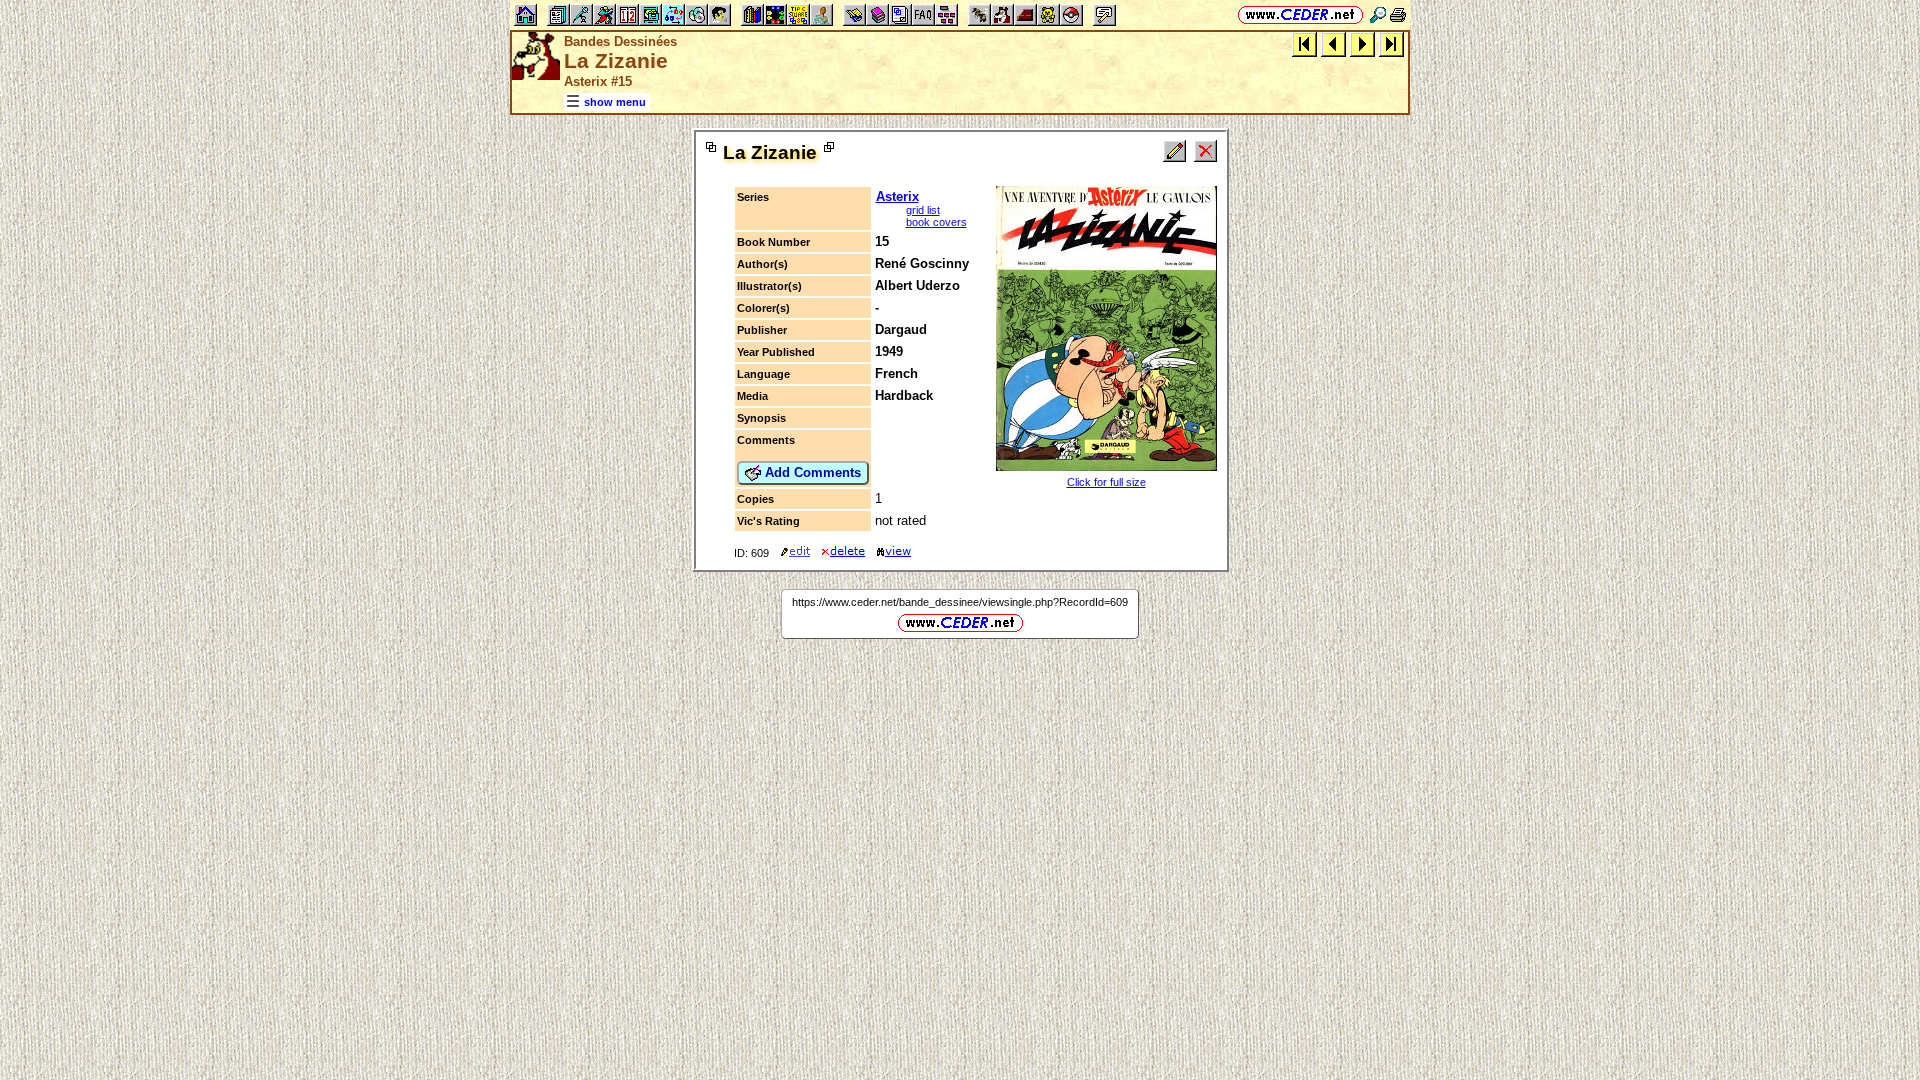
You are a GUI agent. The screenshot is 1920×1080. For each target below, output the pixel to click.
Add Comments (811, 472)
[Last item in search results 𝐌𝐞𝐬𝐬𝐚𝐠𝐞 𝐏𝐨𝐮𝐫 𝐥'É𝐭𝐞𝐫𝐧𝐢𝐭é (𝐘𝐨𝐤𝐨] (1391, 43)
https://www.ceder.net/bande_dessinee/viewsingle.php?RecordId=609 (960, 602)
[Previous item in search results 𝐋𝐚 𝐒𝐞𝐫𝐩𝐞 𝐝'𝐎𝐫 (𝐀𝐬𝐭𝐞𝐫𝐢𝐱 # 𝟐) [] (1333, 43)
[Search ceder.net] (1378, 14)
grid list (923, 210)
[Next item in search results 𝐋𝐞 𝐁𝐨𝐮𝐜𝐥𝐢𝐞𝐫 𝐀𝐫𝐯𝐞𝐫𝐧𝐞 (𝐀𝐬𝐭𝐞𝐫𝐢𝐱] (1362, 43)
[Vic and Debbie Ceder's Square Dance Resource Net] (1300, 14)
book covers (936, 222)
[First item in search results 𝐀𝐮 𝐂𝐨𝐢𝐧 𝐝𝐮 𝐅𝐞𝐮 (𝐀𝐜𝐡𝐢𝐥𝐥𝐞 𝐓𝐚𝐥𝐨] (1304, 43)
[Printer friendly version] (1398, 14)
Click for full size (1106, 482)
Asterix (897, 196)
